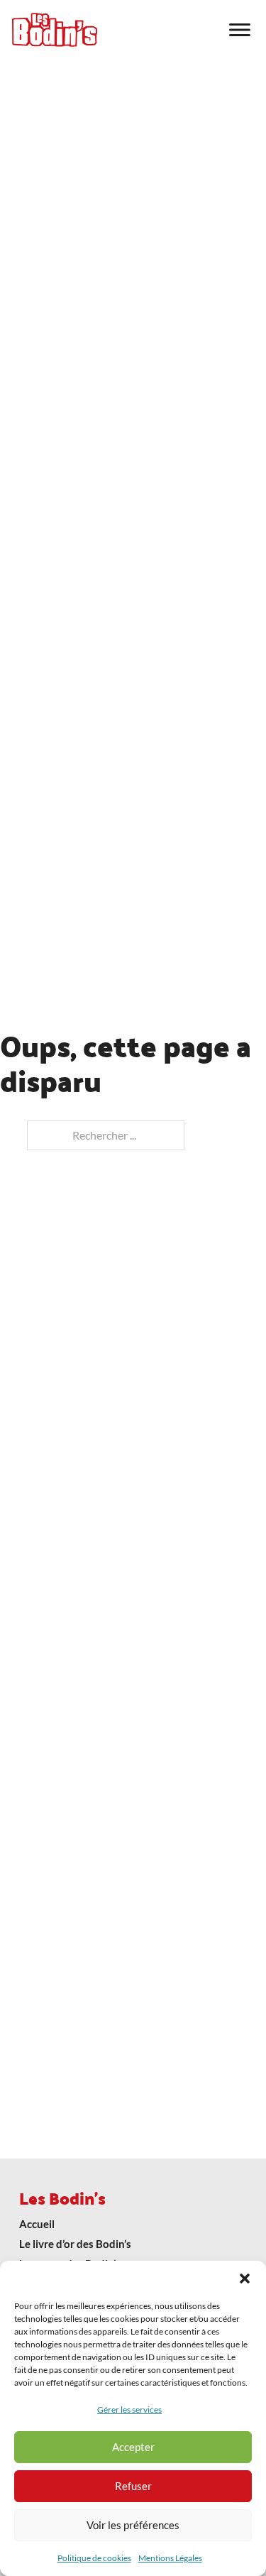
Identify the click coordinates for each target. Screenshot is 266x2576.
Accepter (133, 2447)
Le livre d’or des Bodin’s (75, 2244)
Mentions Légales (170, 2558)
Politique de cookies (94, 2558)
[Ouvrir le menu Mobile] (240, 30)
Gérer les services (129, 2409)
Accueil (37, 2224)
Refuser (133, 2486)
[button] (245, 2278)
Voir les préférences (133, 2525)
